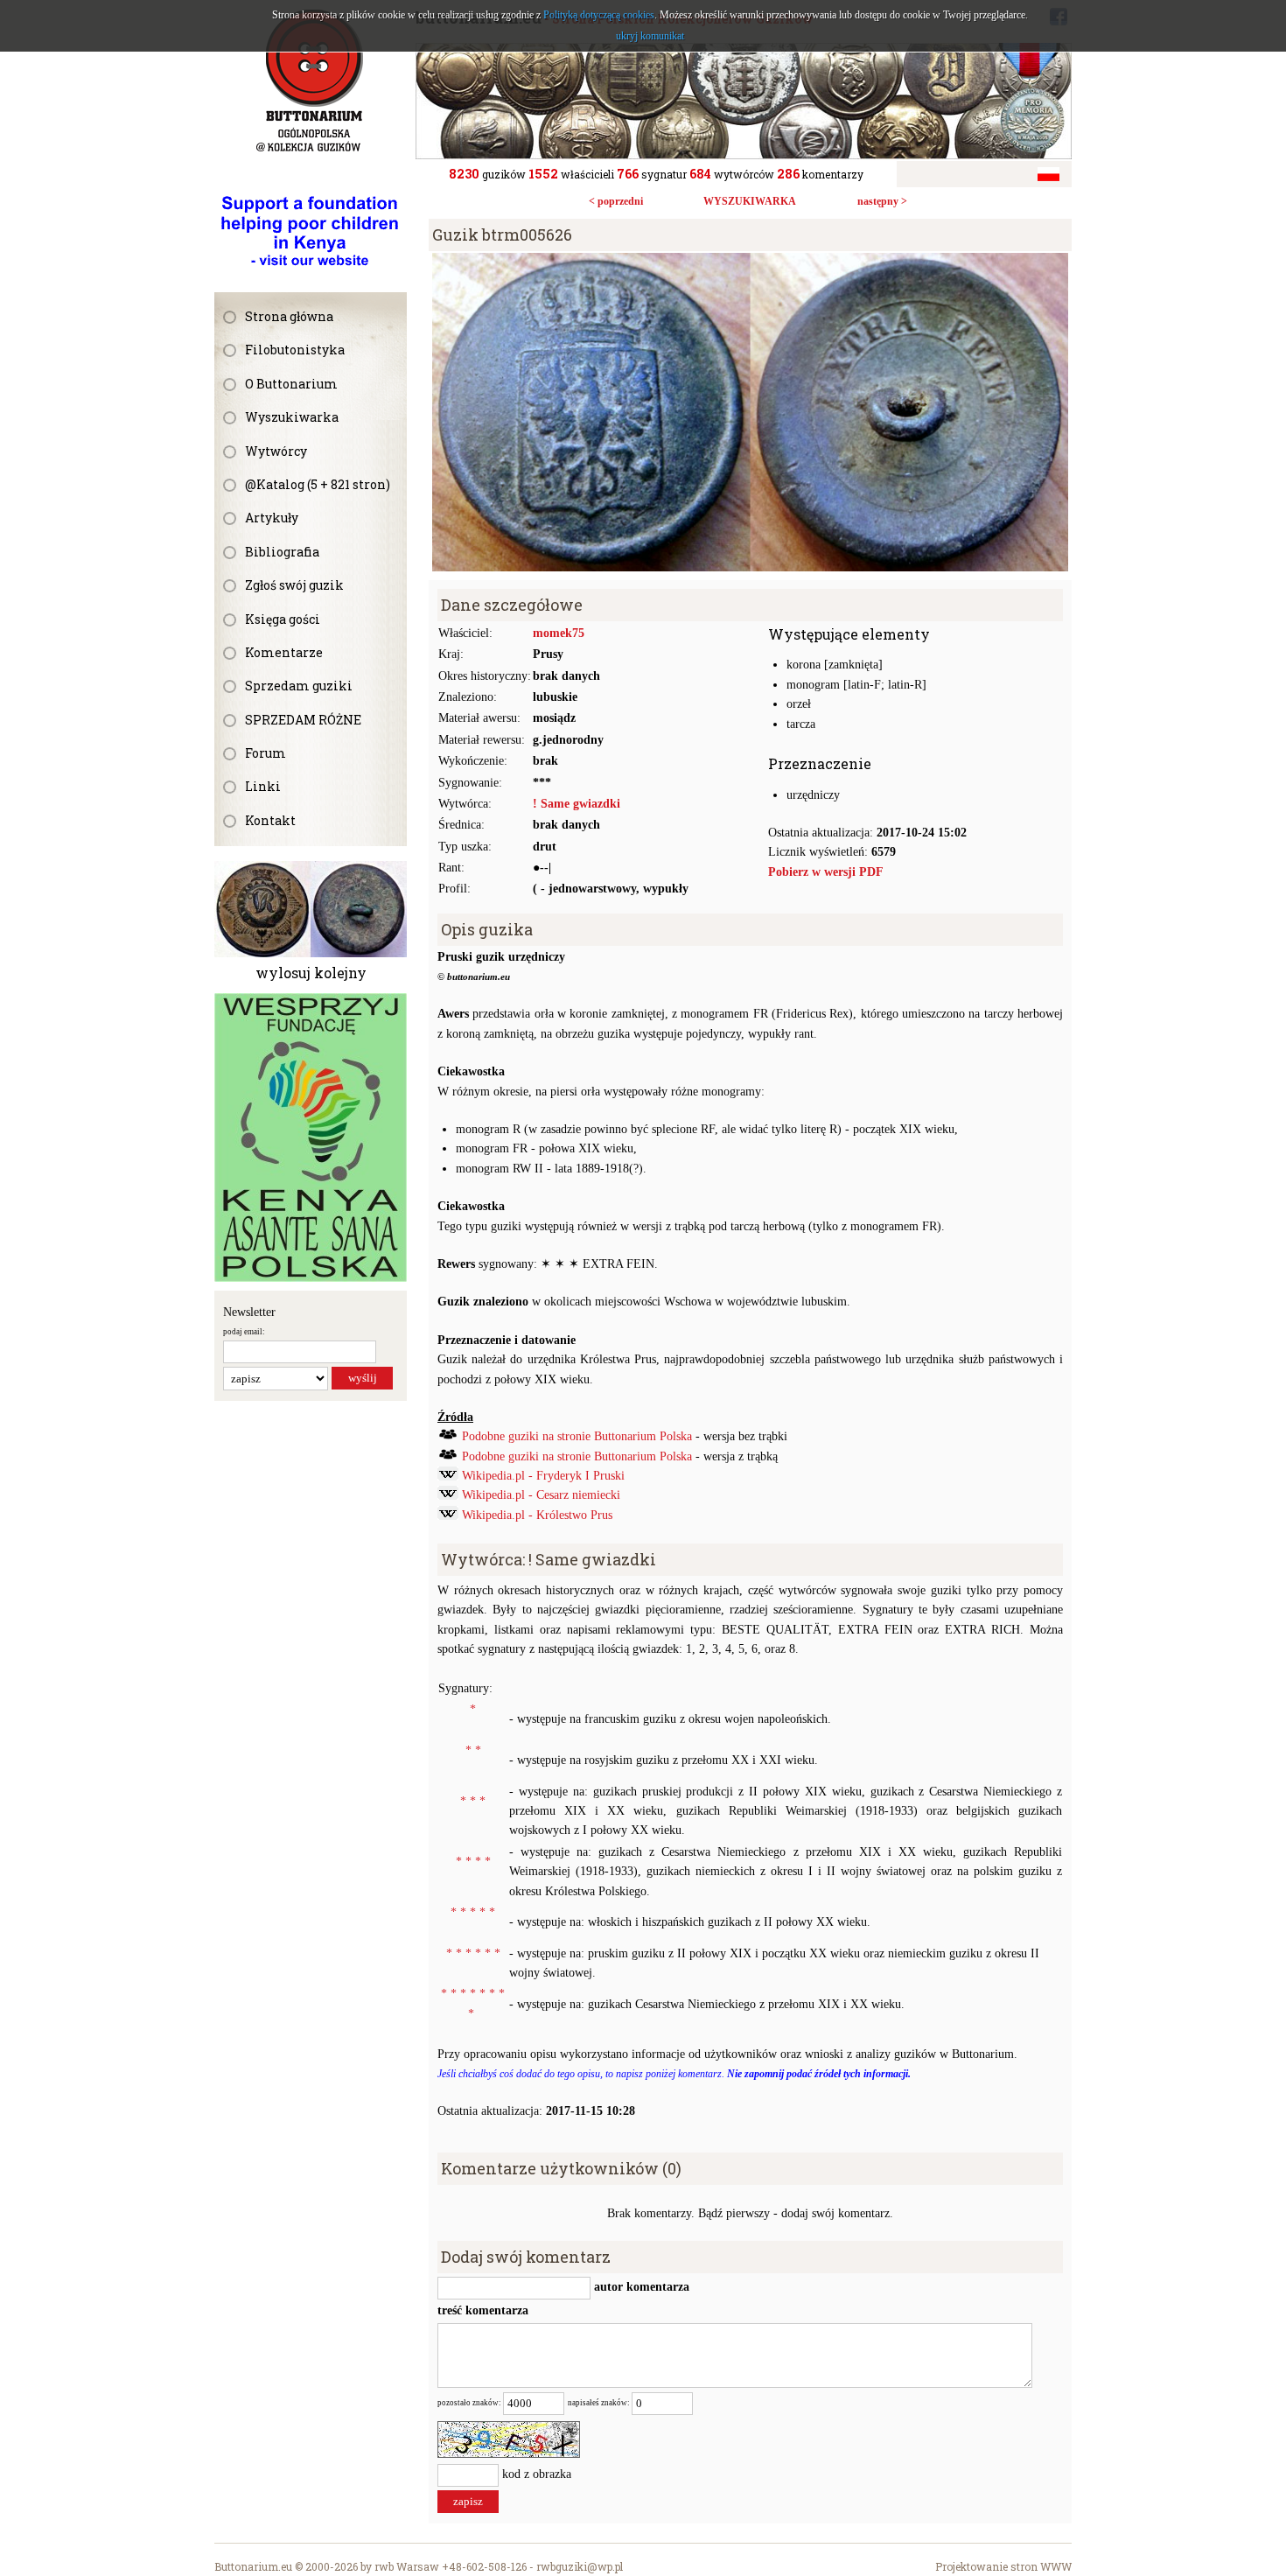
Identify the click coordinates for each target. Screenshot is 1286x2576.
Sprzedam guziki (299, 686)
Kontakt (270, 820)
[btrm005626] (750, 262)
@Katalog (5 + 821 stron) (318, 484)
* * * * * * (473, 1953)
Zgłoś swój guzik (294, 585)
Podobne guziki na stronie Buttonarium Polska (577, 1436)
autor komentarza (640, 2287)
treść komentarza (483, 2310)
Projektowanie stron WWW (1003, 2566)
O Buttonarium (291, 384)
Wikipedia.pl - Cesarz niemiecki (541, 1495)
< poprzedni (616, 201)
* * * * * (473, 1912)
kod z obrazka (537, 2474)
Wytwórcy (276, 451)
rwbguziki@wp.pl (580, 2566)
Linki (263, 786)
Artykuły (272, 518)
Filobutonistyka (295, 350)
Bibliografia (282, 552)
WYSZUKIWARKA (750, 201)
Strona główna (289, 316)
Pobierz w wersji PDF (826, 872)
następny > (882, 201)
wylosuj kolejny (311, 973)
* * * (473, 1801)
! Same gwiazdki (577, 804)
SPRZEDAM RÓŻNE (303, 720)
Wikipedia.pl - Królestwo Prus (537, 1515)
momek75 (559, 633)
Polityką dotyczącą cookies (599, 15)
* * (473, 1750)
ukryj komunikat (650, 36)
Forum (266, 753)
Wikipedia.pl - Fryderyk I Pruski (543, 1476)
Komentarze (284, 652)
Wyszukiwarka (292, 417)
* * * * (473, 1862)
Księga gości (283, 619)
